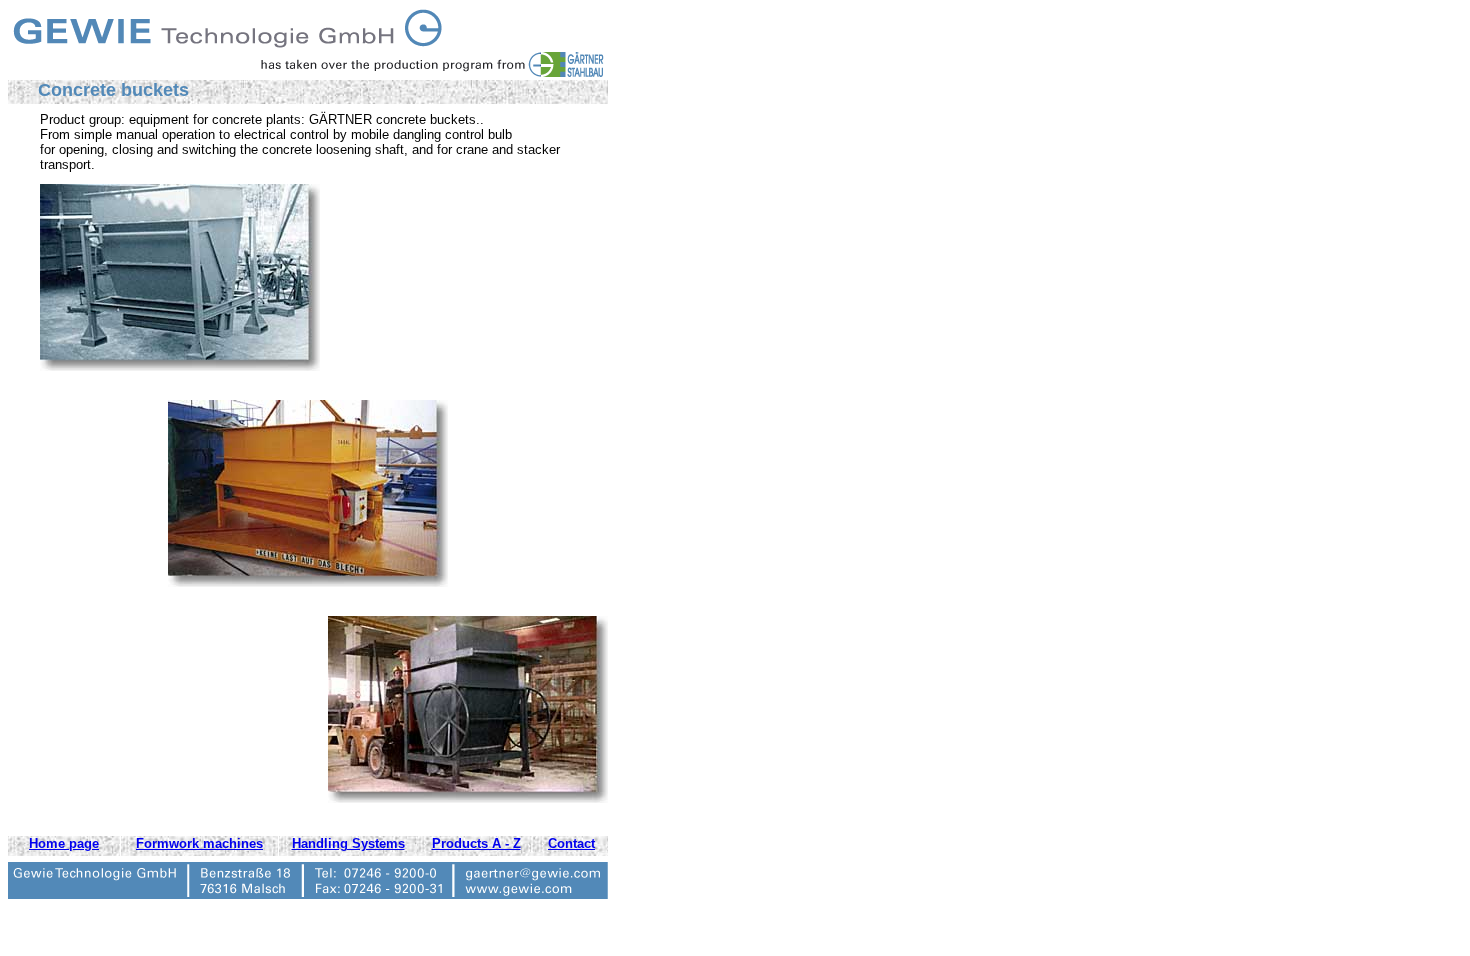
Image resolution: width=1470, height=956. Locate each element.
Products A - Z (476, 843)
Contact (571, 843)
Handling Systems (348, 843)
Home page (64, 843)
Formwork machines (199, 843)
